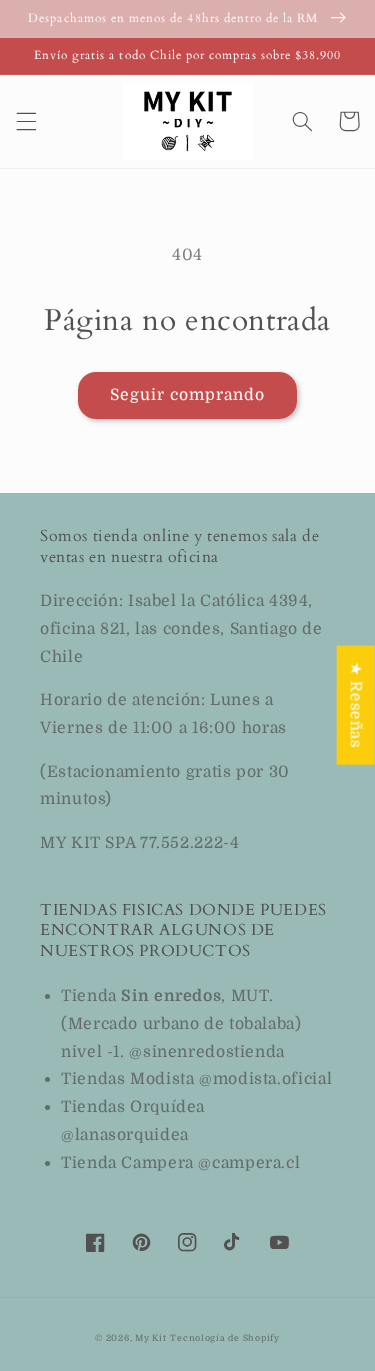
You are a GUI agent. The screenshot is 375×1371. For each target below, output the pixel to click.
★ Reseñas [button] (356, 704)
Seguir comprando (188, 395)
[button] (26, 121)
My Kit (150, 1338)
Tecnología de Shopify (224, 1338)
